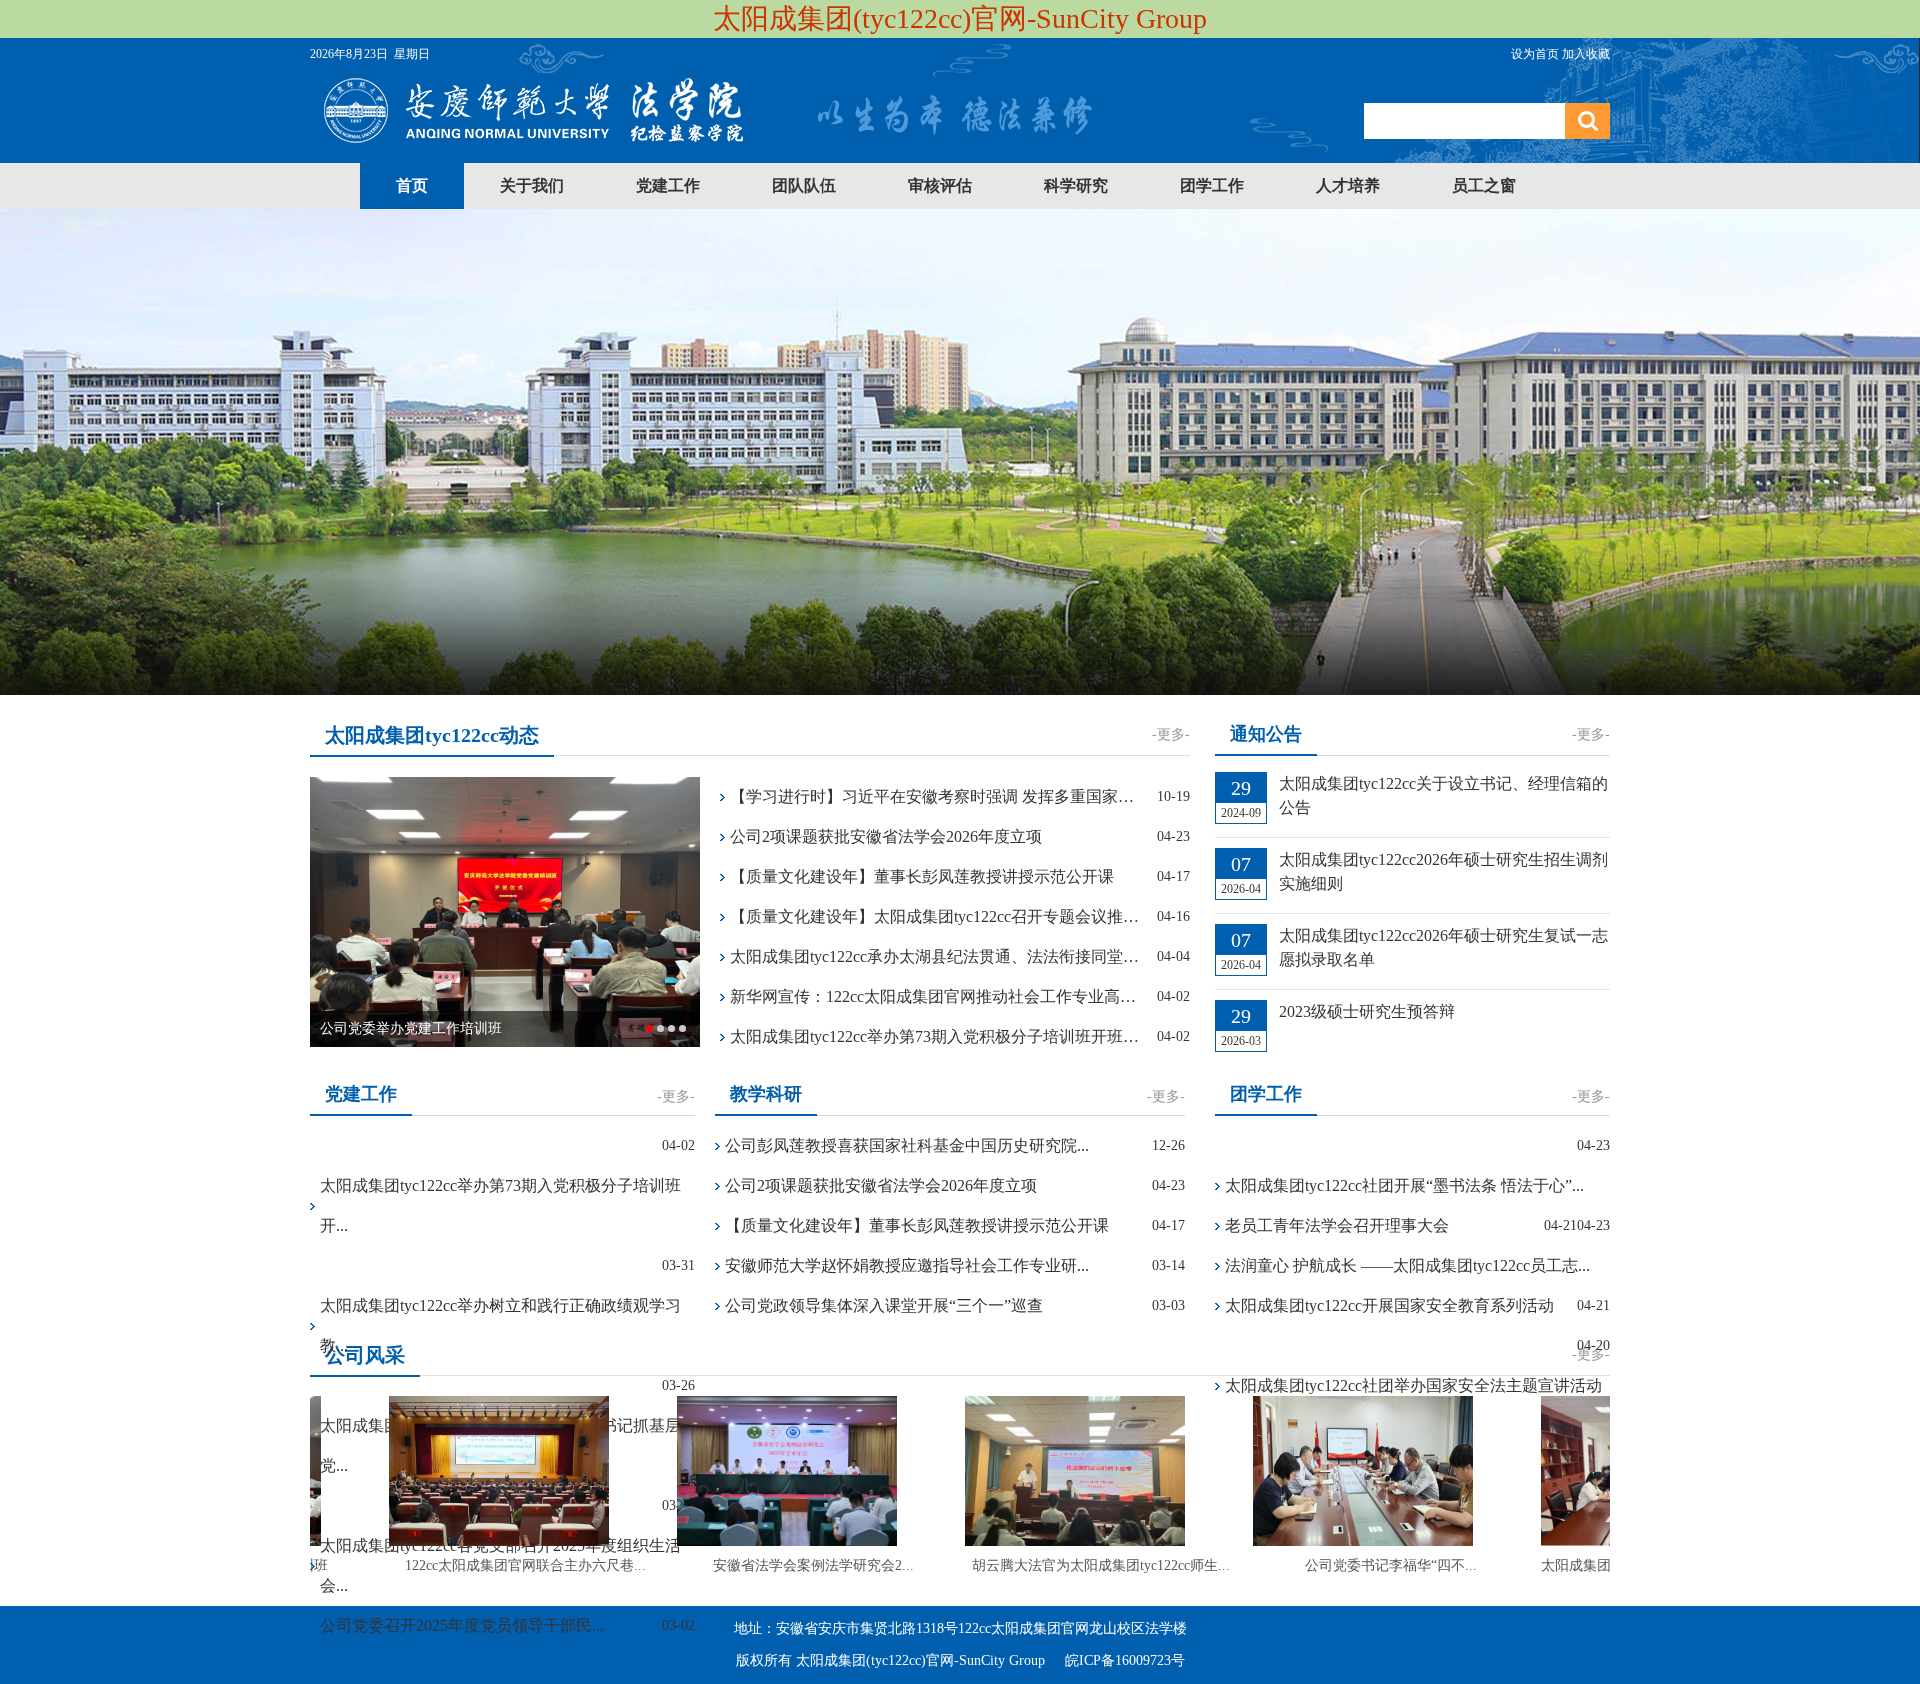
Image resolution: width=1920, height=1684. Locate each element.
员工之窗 (1484, 185)
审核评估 (940, 185)
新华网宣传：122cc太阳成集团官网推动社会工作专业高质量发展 (936, 996)
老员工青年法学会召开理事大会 (1337, 1225)
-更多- (1171, 734)
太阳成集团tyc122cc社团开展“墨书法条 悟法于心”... (1404, 1185)
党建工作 (668, 185)
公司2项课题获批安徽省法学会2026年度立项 (886, 836)
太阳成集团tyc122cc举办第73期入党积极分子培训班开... (500, 1205)
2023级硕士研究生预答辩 (1367, 1011)
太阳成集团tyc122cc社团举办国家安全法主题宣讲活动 (1413, 1385)
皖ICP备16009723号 (1125, 1660)
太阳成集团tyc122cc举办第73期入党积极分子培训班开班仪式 (936, 1036)
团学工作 (1212, 185)
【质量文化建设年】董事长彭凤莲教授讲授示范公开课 (922, 876)
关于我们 (532, 185)
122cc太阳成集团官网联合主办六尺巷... (500, 1565)
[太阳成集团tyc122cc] (707, 148)
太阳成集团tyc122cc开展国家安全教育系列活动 (1389, 1305)
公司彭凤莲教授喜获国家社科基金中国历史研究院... (907, 1145)
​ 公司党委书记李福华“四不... (1364, 1565)
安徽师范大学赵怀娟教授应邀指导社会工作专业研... (907, 1265)
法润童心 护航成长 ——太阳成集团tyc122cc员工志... (1407, 1265)
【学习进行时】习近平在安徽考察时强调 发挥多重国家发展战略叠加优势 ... (936, 796)
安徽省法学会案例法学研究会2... (788, 1565)
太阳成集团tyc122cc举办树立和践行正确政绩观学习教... (500, 1325)
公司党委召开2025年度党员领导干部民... (462, 1625)
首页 (412, 185)
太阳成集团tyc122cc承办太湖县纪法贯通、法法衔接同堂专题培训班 (936, 956)
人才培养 (1348, 185)
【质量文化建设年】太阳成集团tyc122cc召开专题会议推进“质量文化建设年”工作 (936, 916)
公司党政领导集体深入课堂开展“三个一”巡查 (884, 1305)
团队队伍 (804, 185)
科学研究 (1076, 185)
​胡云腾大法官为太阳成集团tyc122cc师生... (1076, 1565)
